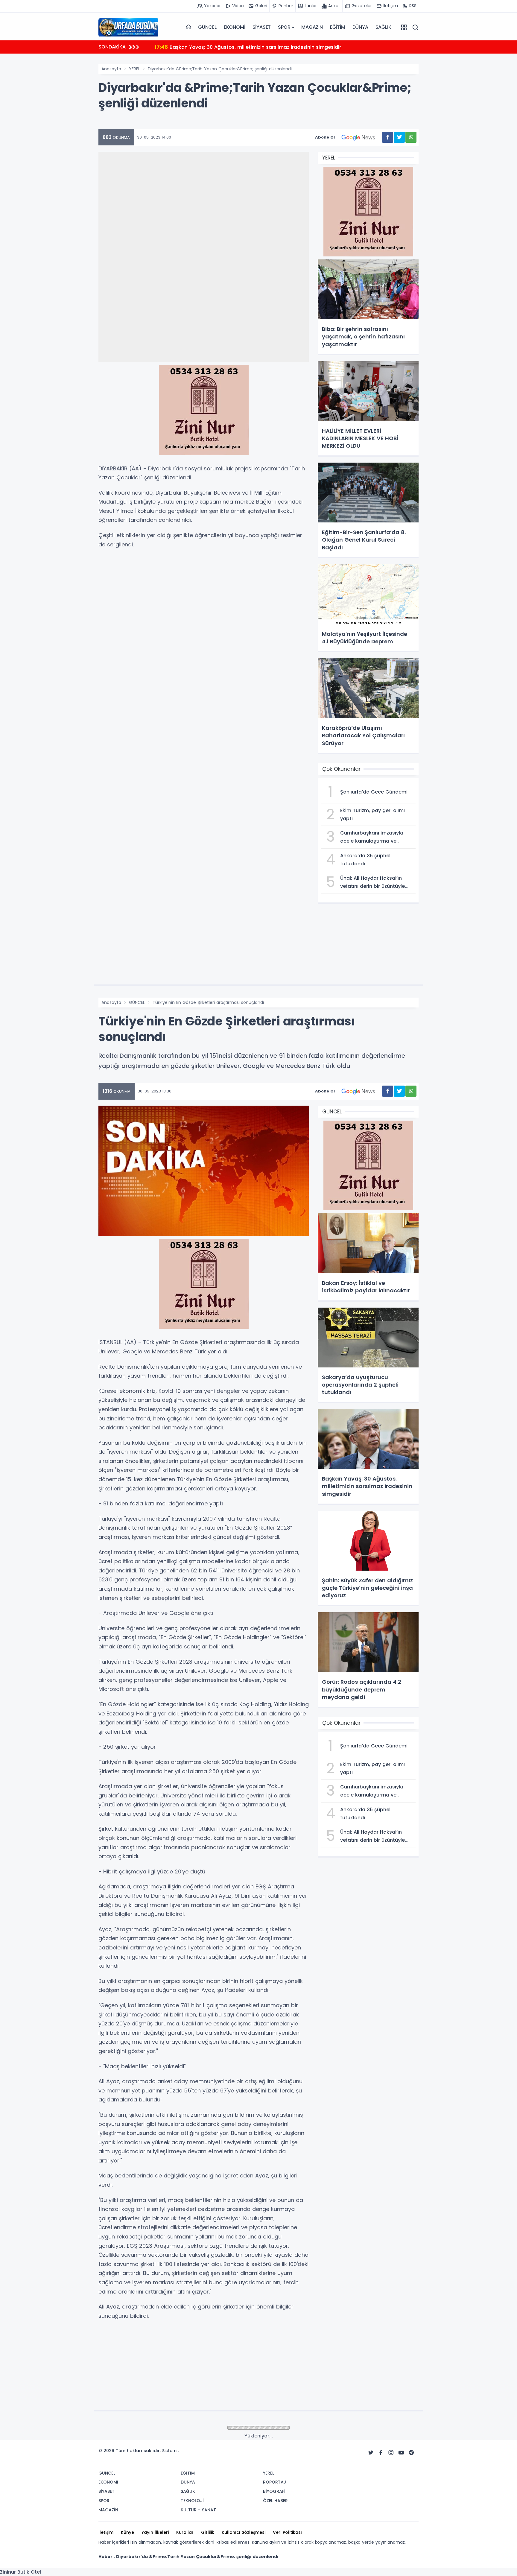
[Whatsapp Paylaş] (411, 137)
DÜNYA (360, 27)
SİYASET (262, 27)
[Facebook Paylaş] (388, 137)
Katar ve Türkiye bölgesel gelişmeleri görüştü (217, 47)
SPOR (284, 27)
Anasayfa (111, 69)
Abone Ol (325, 137)
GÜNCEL (207, 27)
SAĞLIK (383, 27)
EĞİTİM (338, 27)
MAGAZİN (312, 27)
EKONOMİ (235, 27)
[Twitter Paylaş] (399, 137)
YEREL (134, 69)
